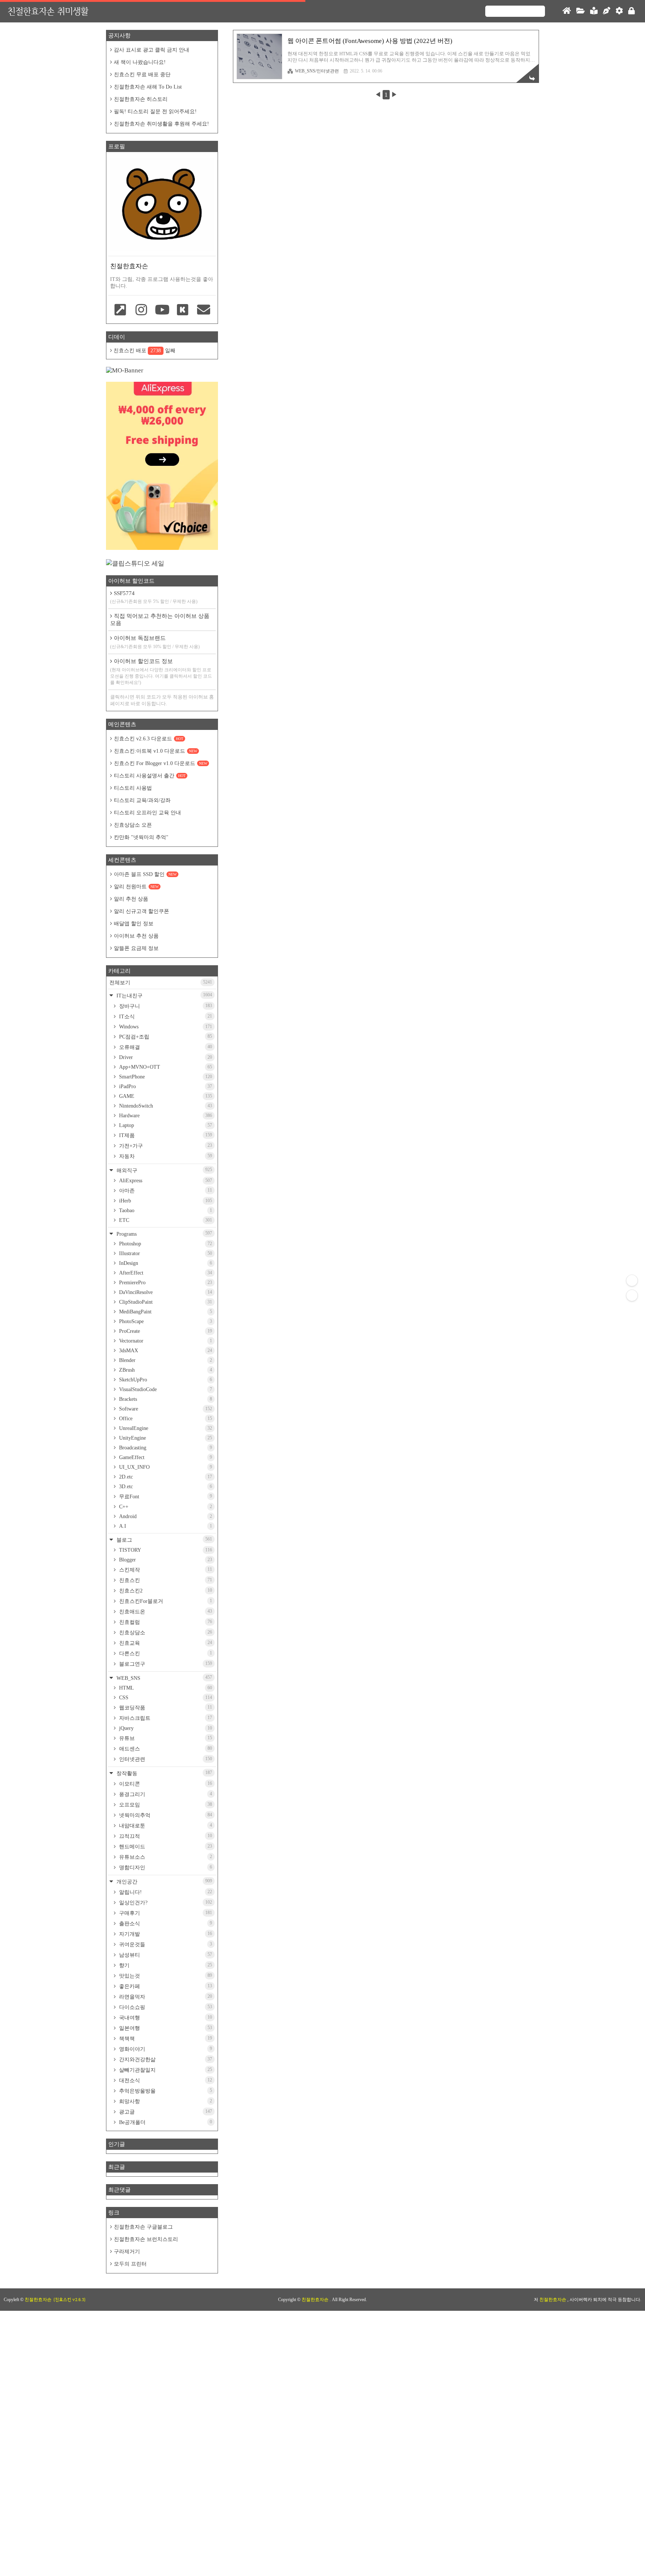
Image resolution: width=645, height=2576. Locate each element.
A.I (165, 1526)
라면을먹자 (165, 1997)
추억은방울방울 (165, 2091)
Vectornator (165, 1341)
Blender (165, 1360)
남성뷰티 (165, 1955)
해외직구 (163, 1170)
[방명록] (594, 11)
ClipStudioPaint (165, 1302)
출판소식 (165, 1923)
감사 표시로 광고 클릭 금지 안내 (152, 50)
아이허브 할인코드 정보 (161, 672)
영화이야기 (165, 2049)
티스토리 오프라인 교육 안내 (147, 813)
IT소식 (165, 1016)
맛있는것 (165, 1976)
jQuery (165, 1728)
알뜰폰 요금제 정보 (136, 948)
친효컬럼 (165, 1622)
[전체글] (581, 11)
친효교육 (165, 1643)
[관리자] (619, 11)
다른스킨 (165, 1653)
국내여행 (165, 2018)
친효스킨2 (165, 1591)
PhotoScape (165, 1321)
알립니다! (165, 1892)
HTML (165, 1688)
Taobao (165, 1210)
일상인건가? (165, 1902)
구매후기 (165, 1913)
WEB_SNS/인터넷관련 (317, 71)
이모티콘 (165, 1784)
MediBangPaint (165, 1312)
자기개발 (165, 1934)
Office (165, 1419)
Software (165, 1409)
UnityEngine (165, 1438)
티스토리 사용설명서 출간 (150, 776)
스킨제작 (165, 1570)
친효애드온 (165, 1611)
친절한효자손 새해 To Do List (148, 87)
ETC (165, 1220)
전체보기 (161, 982)
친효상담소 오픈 (133, 825)
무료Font (165, 1496)
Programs (163, 1234)
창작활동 (163, 1773)
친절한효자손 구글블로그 (143, 2227)
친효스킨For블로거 (165, 1601)
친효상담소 (165, 1632)
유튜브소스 (165, 1857)
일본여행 (165, 2028)
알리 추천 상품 (131, 899)
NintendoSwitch (165, 1106)
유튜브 (165, 1738)
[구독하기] (632, 1295)
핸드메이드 (165, 1846)
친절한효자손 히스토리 (141, 99)
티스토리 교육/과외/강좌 (142, 800)
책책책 (165, 2038)
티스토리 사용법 (133, 788)
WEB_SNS (163, 1678)
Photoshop (165, 1244)
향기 (165, 1965)
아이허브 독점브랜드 (155, 642)
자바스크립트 (165, 1718)
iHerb (165, 1201)
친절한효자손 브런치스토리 (146, 2239)
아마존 (165, 1191)
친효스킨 (165, 1580)
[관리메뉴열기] (632, 1281)
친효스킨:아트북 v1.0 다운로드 (155, 751)
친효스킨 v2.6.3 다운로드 (149, 739)
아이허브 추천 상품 (136, 936)
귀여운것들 (165, 1944)
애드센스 (165, 1749)
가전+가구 (165, 1146)
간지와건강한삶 (165, 2059)
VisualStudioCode (165, 1389)
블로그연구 (165, 1664)
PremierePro (165, 1283)
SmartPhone (165, 1077)
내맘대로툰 (165, 1826)
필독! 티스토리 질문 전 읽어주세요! (155, 112)
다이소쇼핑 (165, 2007)
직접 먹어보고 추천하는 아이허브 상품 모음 (160, 620)
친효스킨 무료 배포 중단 (142, 75)
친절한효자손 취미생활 (48, 11)
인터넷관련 (165, 1759)
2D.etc (165, 1477)
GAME (165, 1096)
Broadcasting (165, 1448)
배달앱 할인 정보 (134, 924)
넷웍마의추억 (165, 1815)
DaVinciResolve (165, 1292)
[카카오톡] (183, 310)
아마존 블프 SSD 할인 (145, 874)
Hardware (165, 1116)
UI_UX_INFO (165, 1467)
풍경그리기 (165, 1794)
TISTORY (165, 1550)
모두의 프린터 (130, 2264)
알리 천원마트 (136, 887)
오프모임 (165, 1805)
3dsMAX (165, 1351)
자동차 (165, 1156)
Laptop (165, 1125)
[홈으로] (567, 11)
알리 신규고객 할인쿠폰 (141, 911)
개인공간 (163, 1881)
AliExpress (165, 1181)
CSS (165, 1698)
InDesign (165, 1263)
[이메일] (203, 310)
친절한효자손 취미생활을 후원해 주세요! (161, 124)
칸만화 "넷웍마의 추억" (141, 837)
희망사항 (165, 2101)
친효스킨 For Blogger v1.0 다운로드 (161, 763)
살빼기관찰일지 (165, 2070)
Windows (165, 1027)
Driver (165, 1057)
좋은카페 (165, 1986)
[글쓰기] (607, 11)
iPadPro (165, 1086)
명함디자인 (165, 1867)
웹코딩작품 (165, 1707)
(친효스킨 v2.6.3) (69, 2300)
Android (165, 1516)
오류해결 (165, 1047)
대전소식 (165, 2080)
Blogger (165, 1560)
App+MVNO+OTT (165, 1067)
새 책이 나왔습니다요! (140, 62)
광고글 (165, 2112)
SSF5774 (154, 597)
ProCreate (165, 1331)
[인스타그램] (141, 310)
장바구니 (165, 1006)
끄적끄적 (165, 1836)
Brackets (165, 1399)
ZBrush (165, 1370)
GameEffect (165, 1457)
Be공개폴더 (165, 2122)
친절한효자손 (316, 2300)
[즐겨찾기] (121, 310)
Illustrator (165, 1253)
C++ (165, 1507)
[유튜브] (162, 310)
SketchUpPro (165, 1380)
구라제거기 (127, 2252)
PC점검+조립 (165, 1037)
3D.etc (165, 1487)
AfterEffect (165, 1273)
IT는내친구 (163, 995)
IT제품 (165, 1135)
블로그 (163, 1540)
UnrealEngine (165, 1428)
